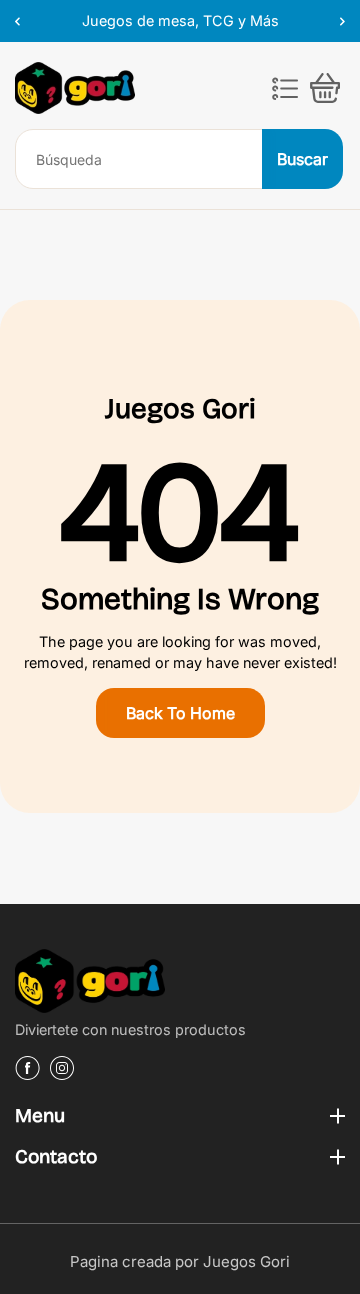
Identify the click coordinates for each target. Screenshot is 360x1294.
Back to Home (180, 713)
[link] (180, 984)
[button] (285, 88)
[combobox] (139, 159)
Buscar (302, 159)
